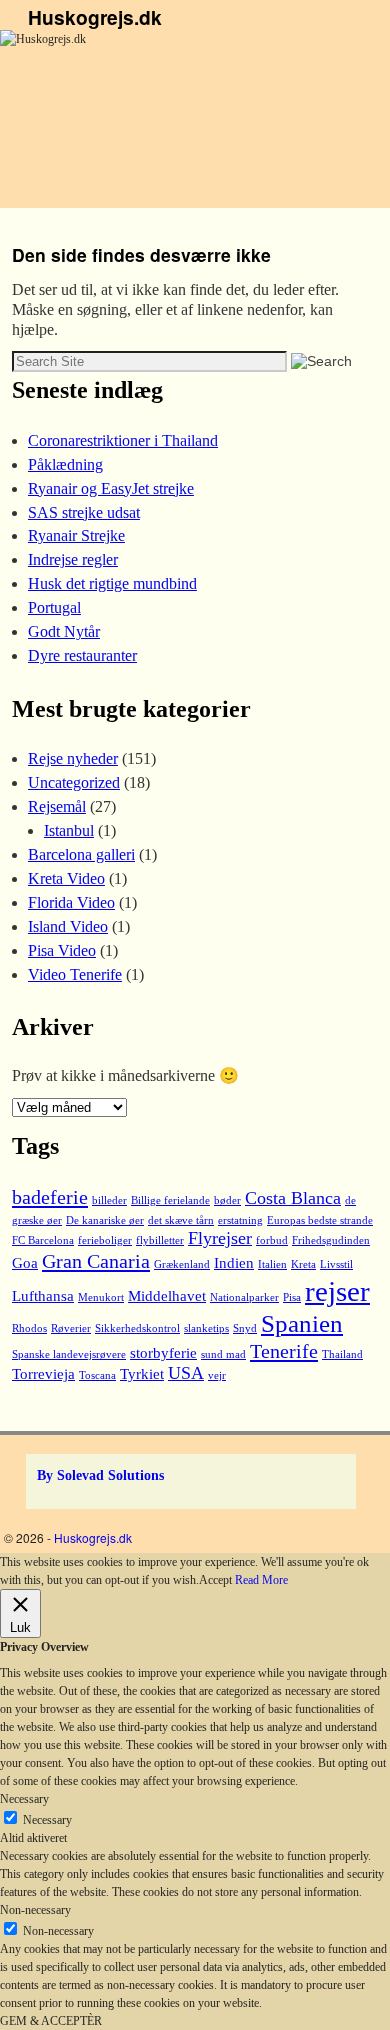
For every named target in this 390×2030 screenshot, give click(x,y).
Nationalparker (244, 1297)
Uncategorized (74, 782)
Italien (272, 1264)
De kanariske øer (105, 1220)
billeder (109, 1200)
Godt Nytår (64, 631)
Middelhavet (167, 1296)
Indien (234, 1263)
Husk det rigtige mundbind (112, 583)
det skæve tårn (181, 1220)
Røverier (71, 1328)
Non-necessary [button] (35, 1910)
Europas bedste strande (320, 1220)
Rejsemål (57, 806)
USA (186, 1373)
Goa (25, 1263)
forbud (272, 1240)
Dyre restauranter (82, 655)
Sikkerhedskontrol (137, 1328)
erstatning (240, 1220)
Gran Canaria (96, 1261)
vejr (217, 1375)
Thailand (342, 1354)
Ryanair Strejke (76, 535)
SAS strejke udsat (84, 512)
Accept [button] (215, 1580)
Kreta (303, 1264)
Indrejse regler (73, 559)
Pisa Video (62, 950)
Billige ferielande (170, 1200)
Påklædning (65, 464)
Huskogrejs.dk (95, 17)
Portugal (54, 607)
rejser (337, 1291)
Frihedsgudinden (331, 1240)
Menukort (101, 1297)
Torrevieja (43, 1374)
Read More (261, 1580)
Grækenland (182, 1264)
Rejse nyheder (73, 758)
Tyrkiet (142, 1374)
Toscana (97, 1375)
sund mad (223, 1354)
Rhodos (29, 1328)
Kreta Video (66, 878)
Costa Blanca (293, 1198)
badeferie (50, 1197)
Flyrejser (220, 1238)
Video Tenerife (75, 974)
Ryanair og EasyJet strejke (111, 488)
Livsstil (336, 1264)
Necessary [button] (24, 1799)
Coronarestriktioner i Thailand (123, 440)
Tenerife (284, 1351)
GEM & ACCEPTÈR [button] (51, 2021)
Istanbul (69, 830)
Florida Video (71, 902)
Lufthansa (43, 1296)
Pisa (292, 1297)
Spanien (302, 1323)
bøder (227, 1200)
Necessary (47, 1820)
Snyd (245, 1328)
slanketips (206, 1328)
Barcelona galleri (81, 854)
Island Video (68, 926)
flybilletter (160, 1240)
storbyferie (163, 1353)
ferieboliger (105, 1240)
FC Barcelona (43, 1240)
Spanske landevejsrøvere (69, 1354)
